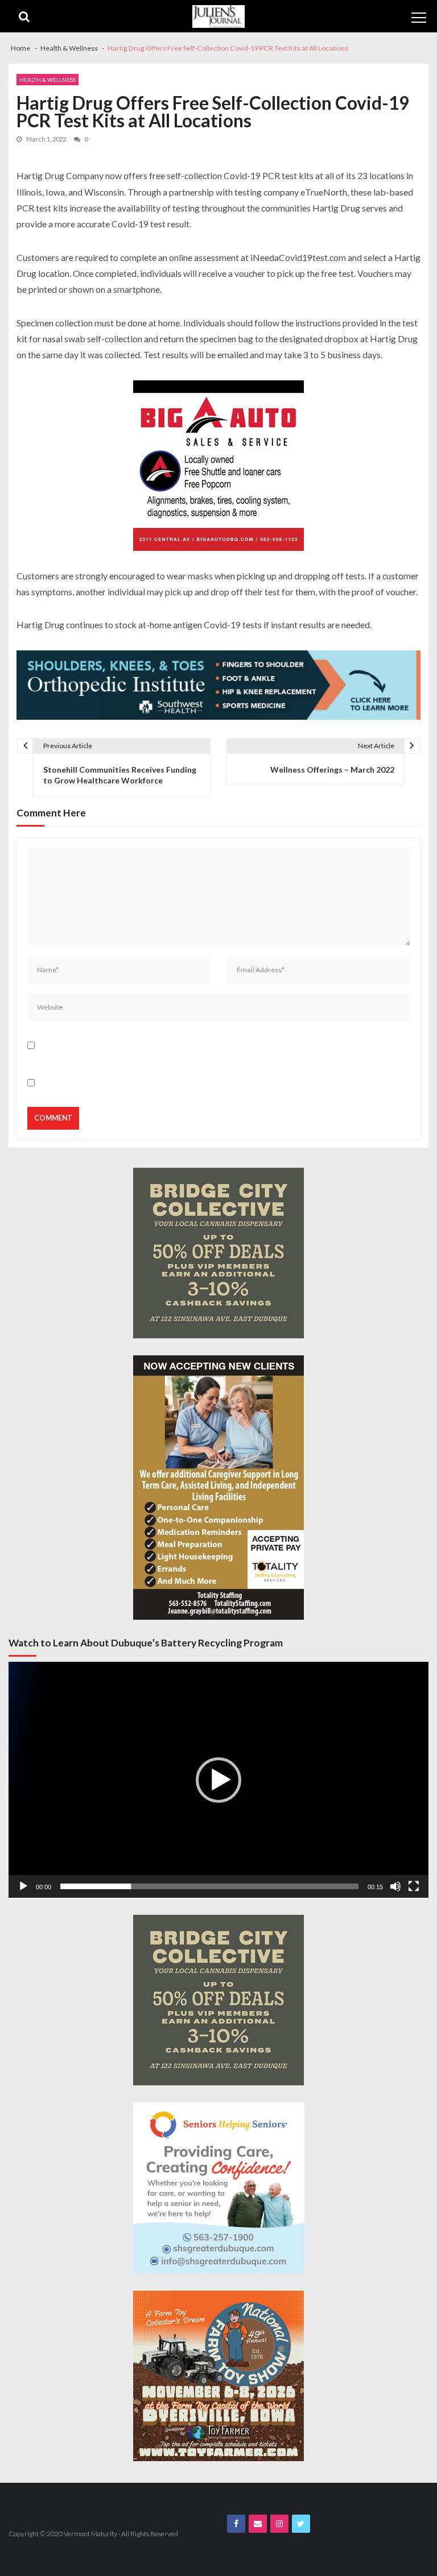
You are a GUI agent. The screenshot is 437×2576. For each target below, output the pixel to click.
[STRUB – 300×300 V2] (219, 2188)
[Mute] (395, 1886)
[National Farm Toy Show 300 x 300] (218, 2376)
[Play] (23, 1886)
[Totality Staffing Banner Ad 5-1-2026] (218, 1488)
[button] (218, 1780)
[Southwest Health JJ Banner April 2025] (218, 685)
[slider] (209, 1886)
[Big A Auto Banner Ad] (218, 466)
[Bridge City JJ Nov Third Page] (218, 1253)
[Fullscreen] (414, 1886)
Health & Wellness (48, 80)
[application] (218, 1780)
